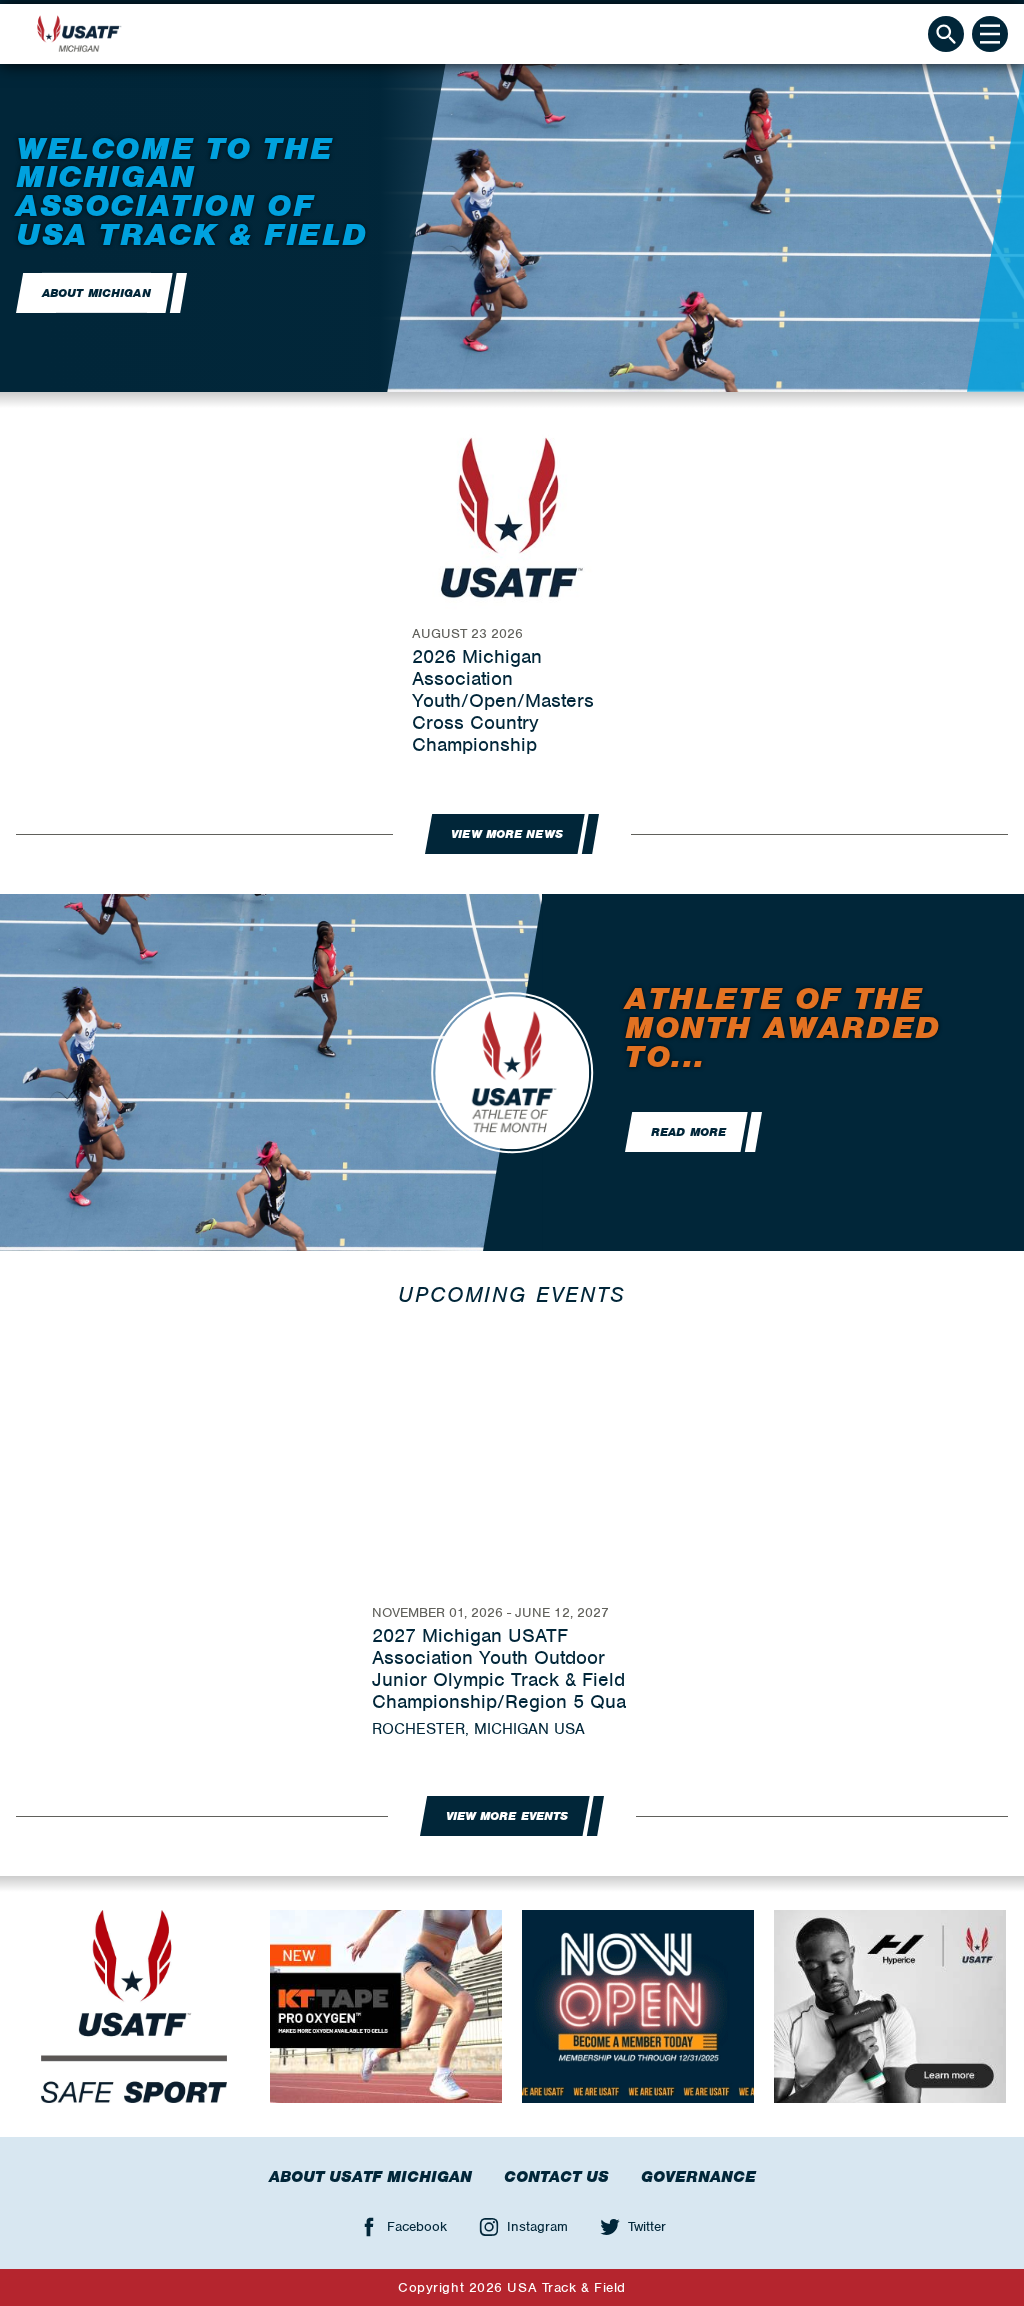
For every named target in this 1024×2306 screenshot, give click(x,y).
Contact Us (556, 2177)
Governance (698, 2177)
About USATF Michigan (370, 2177)
